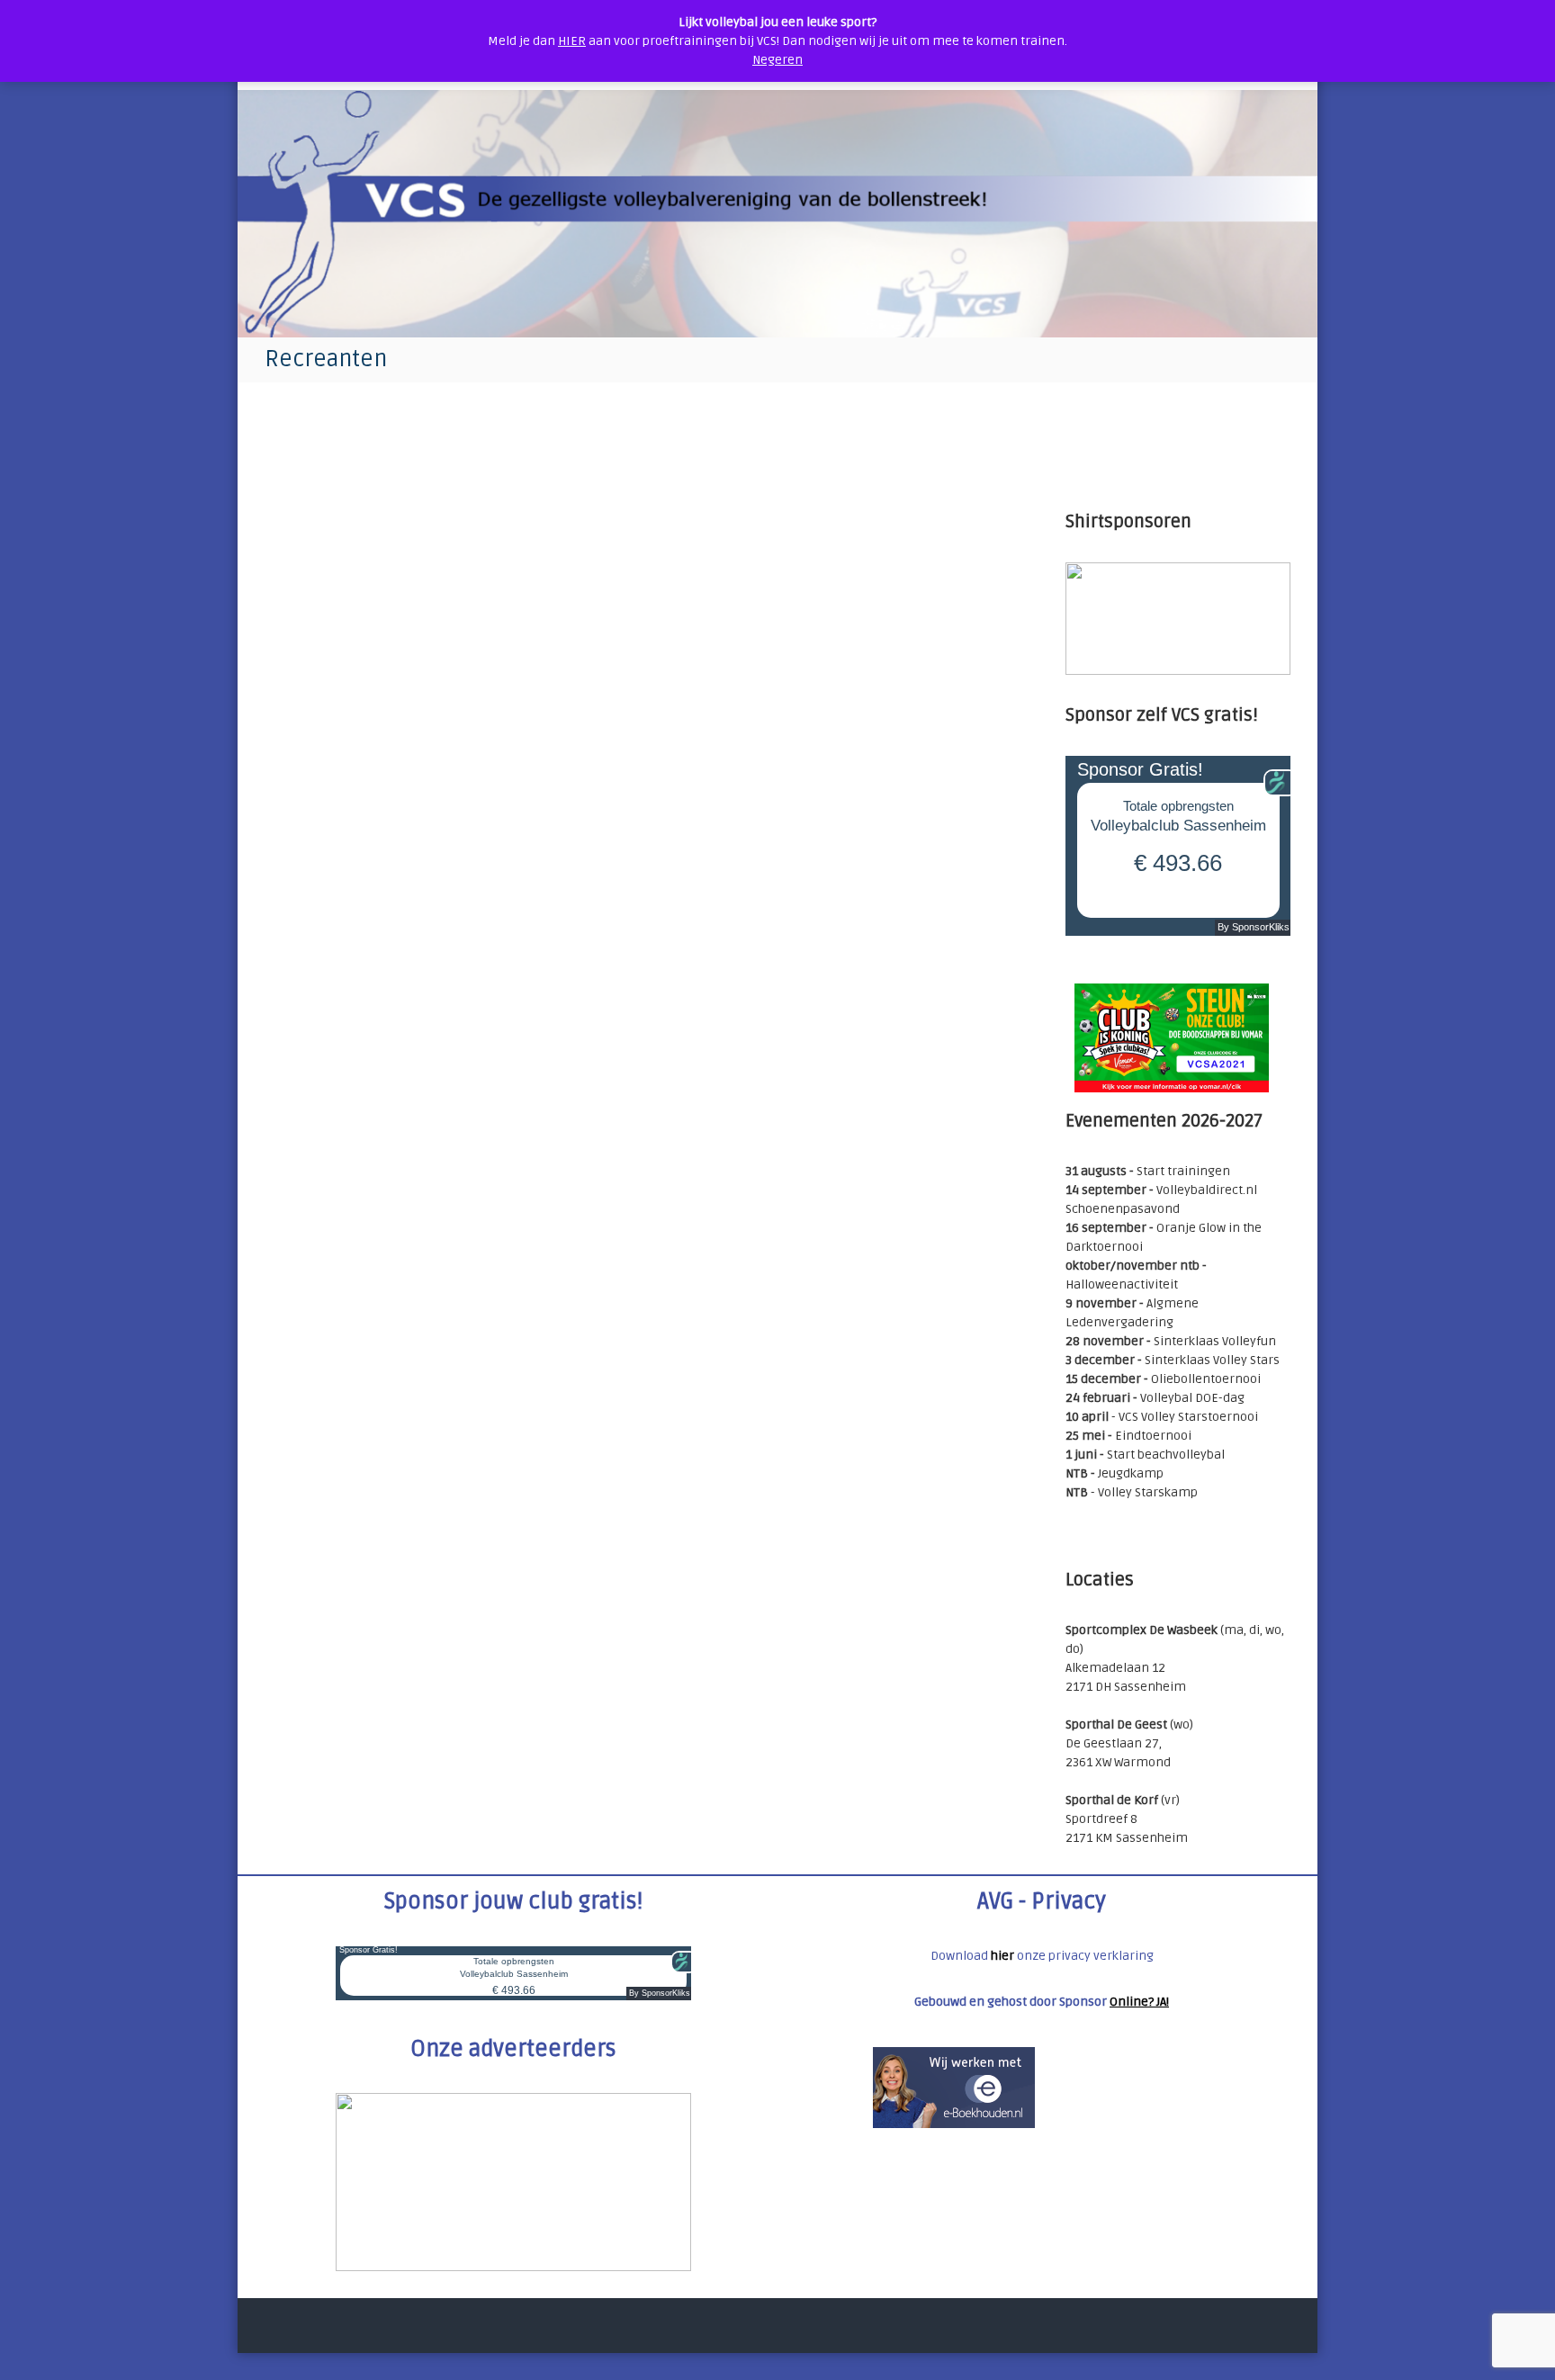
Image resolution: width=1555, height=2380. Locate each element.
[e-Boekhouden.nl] (954, 2087)
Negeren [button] (777, 60)
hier (1002, 1956)
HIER (572, 41)
